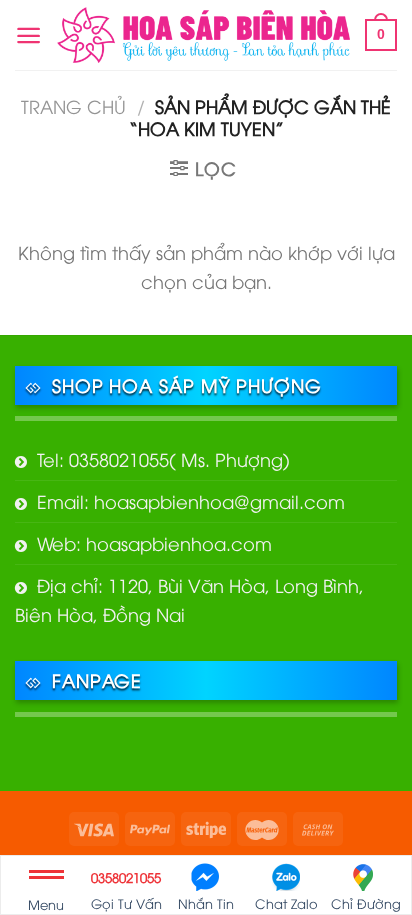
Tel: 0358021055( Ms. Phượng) (163, 458)
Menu (46, 904)
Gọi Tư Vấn (126, 890)
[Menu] (28, 35)
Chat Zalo (286, 903)
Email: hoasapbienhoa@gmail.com (191, 500)
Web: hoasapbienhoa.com (154, 542)
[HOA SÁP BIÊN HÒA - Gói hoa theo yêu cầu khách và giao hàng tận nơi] (203, 35)
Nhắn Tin (206, 903)
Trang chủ (73, 105)
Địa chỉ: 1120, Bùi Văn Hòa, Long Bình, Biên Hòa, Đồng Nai (189, 599)
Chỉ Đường (366, 903)
